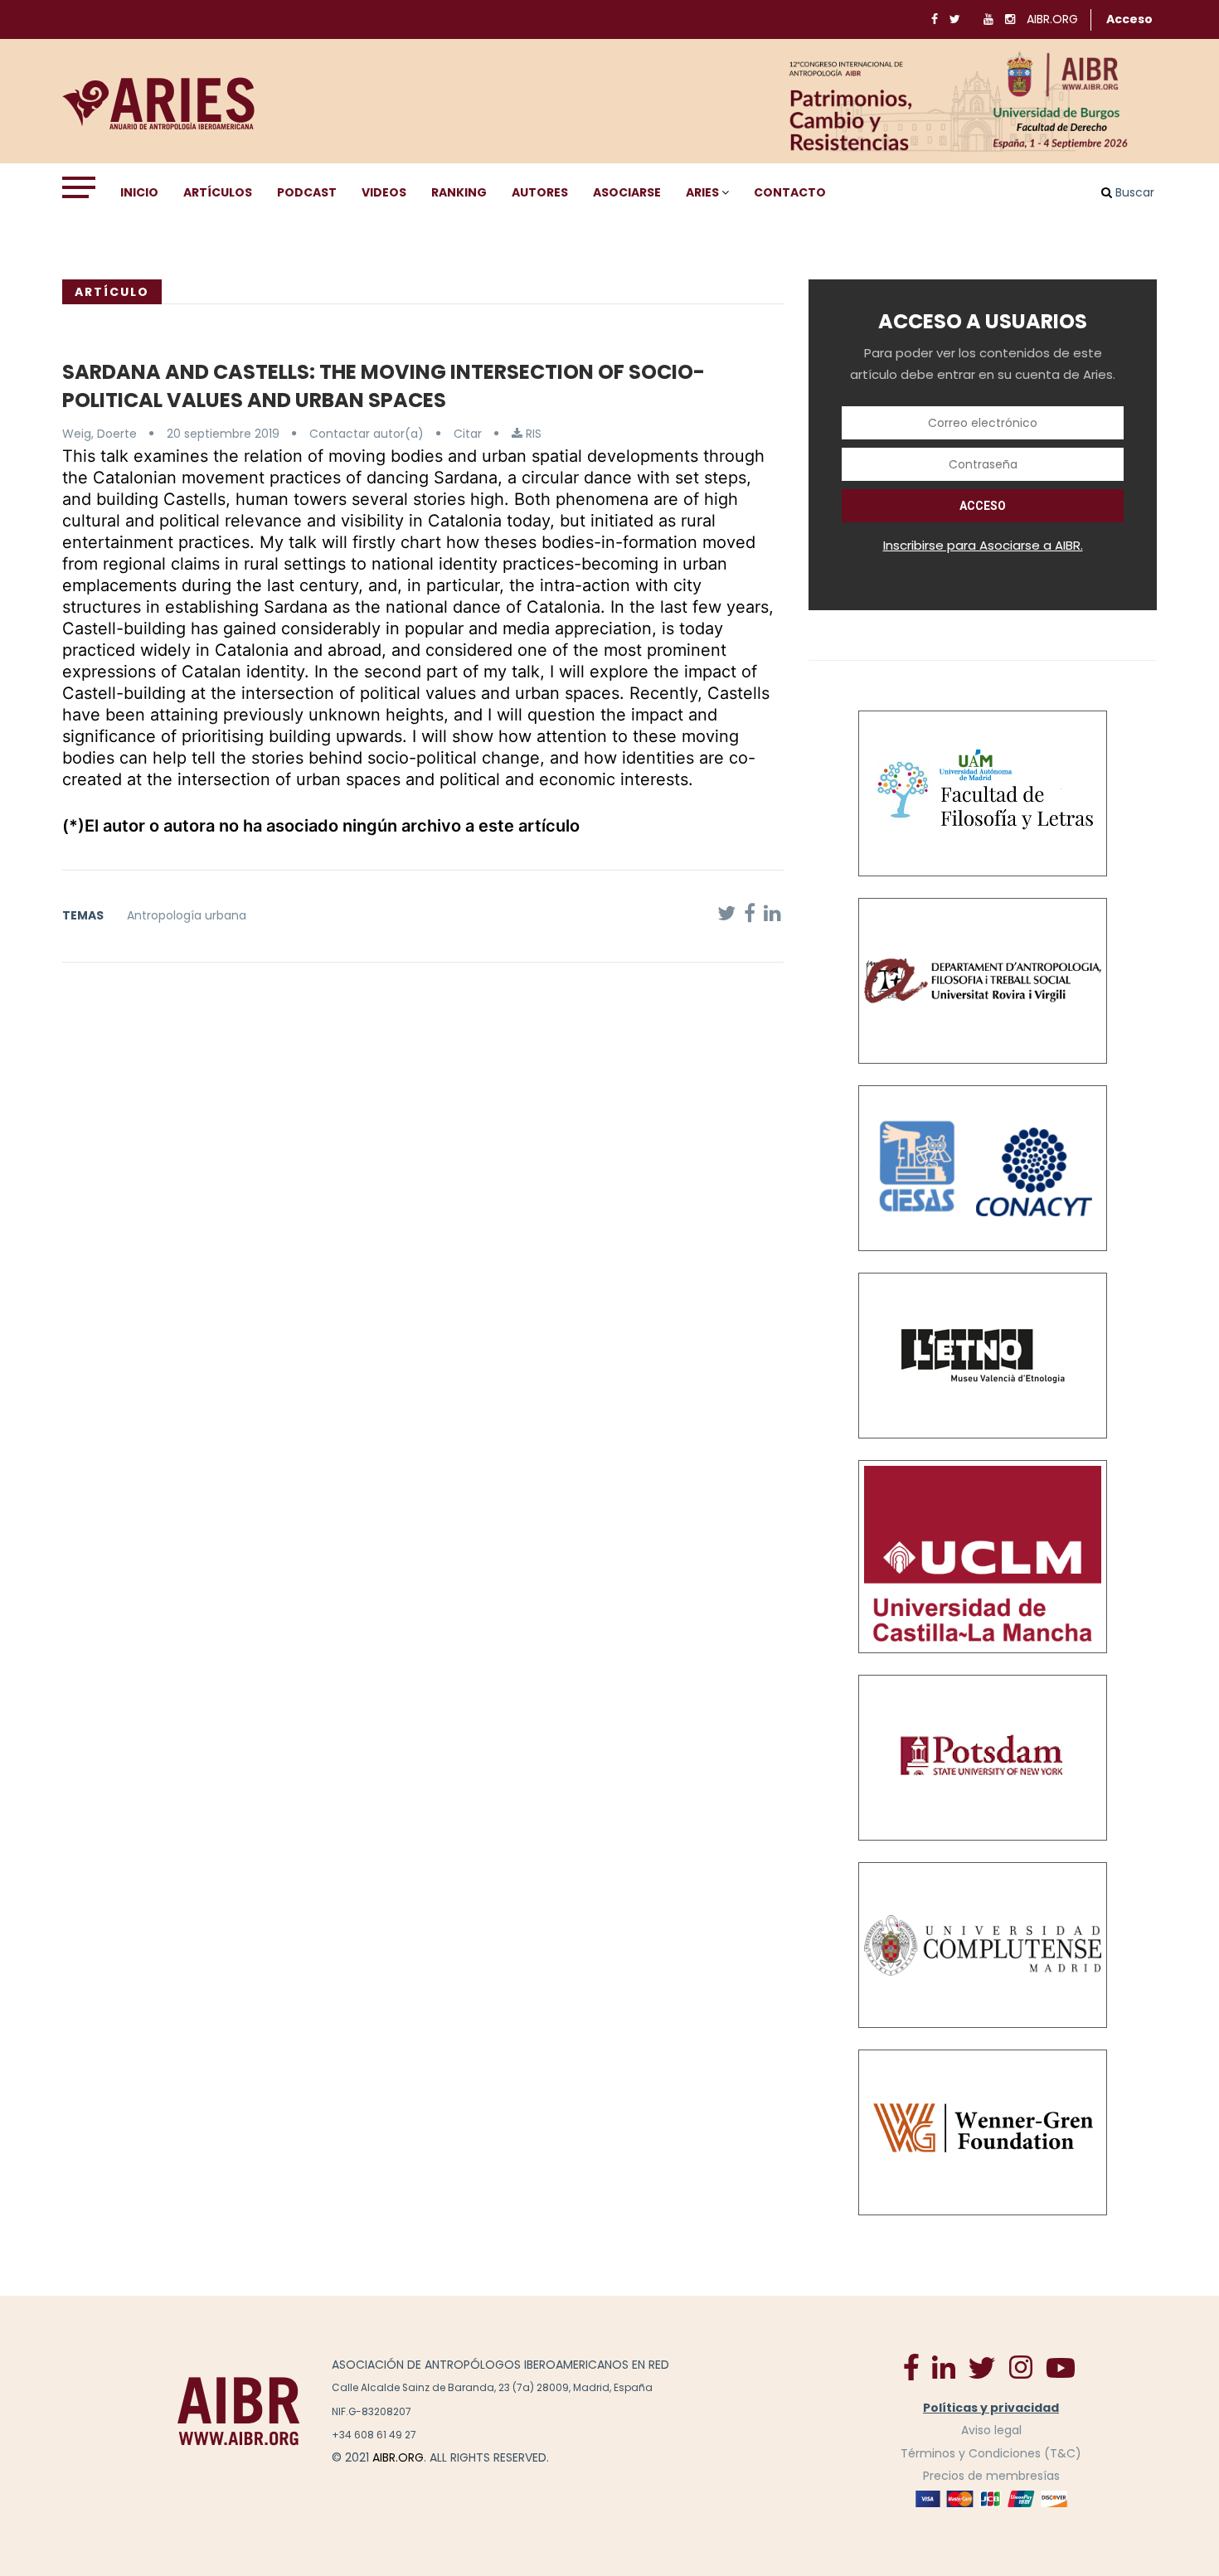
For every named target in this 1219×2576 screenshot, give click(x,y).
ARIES (702, 192)
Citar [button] (468, 434)
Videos (384, 192)
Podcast (307, 192)
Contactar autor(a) (367, 434)
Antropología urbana (187, 915)
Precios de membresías (991, 2476)
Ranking (459, 192)
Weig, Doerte (100, 434)
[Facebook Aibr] (911, 2366)
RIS (532, 434)
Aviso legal (991, 2430)
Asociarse (627, 192)
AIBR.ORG (1052, 19)
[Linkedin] (944, 2366)
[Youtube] (1061, 2367)
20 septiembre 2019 (223, 434)
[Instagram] (1020, 2366)
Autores (540, 192)
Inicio (139, 192)
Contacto (790, 192)
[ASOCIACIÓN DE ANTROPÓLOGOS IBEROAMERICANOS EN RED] (239, 2411)
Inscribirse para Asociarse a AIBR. (983, 545)
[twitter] (982, 2367)
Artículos (218, 192)
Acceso (1129, 19)
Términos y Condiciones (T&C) (991, 2453)
